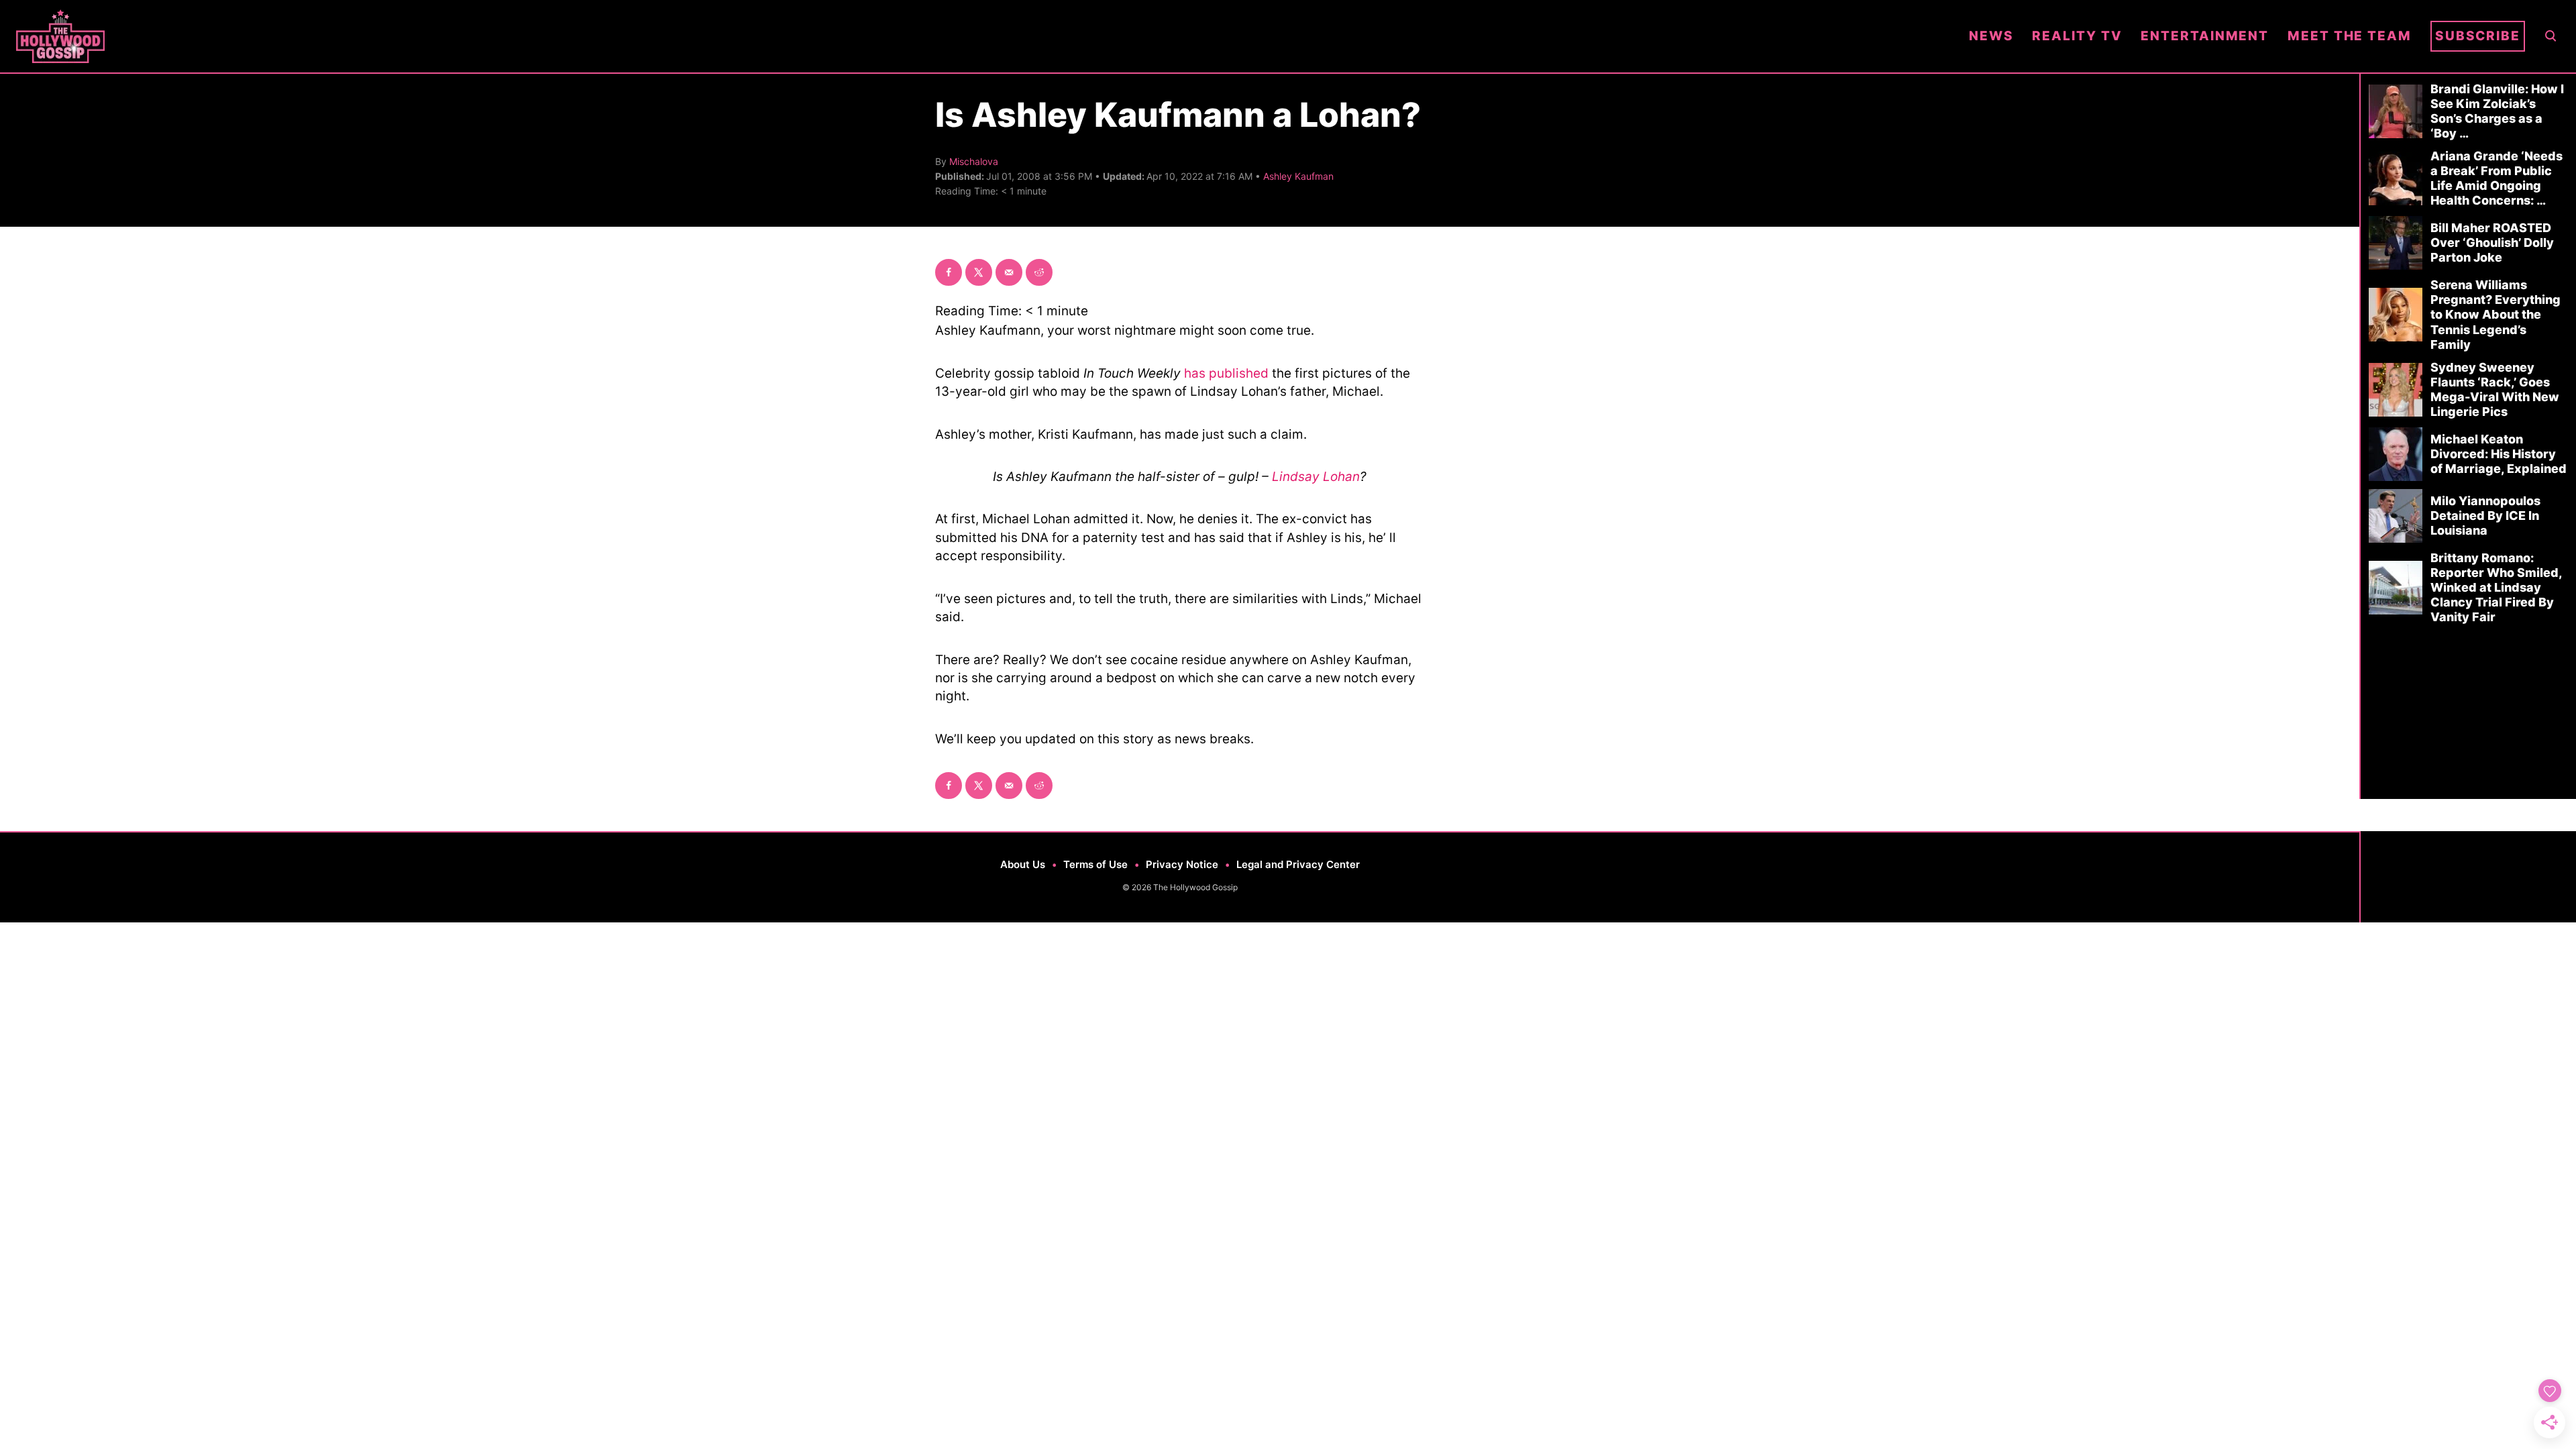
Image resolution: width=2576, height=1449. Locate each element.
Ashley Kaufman (1298, 176)
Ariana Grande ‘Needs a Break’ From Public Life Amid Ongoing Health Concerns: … (2497, 178)
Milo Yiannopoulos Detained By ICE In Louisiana (2485, 516)
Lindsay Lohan (1316, 477)
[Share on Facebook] (949, 272)
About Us (1023, 864)
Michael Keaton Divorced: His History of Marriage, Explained (2499, 454)
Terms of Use (1095, 864)
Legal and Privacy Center (1298, 864)
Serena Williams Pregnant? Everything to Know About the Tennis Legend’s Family (2495, 314)
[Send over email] (1009, 272)
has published (1226, 373)
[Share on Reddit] (1039, 272)
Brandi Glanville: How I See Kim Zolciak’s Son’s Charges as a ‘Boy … (2497, 111)
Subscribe (2478, 36)
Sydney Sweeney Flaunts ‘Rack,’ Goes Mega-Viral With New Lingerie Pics (2495, 389)
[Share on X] (979, 272)
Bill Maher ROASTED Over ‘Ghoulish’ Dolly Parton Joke (2492, 243)
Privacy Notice (1182, 864)
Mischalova (974, 161)
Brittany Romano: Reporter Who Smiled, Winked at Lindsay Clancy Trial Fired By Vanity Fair (2496, 587)
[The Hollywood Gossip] (983, 36)
